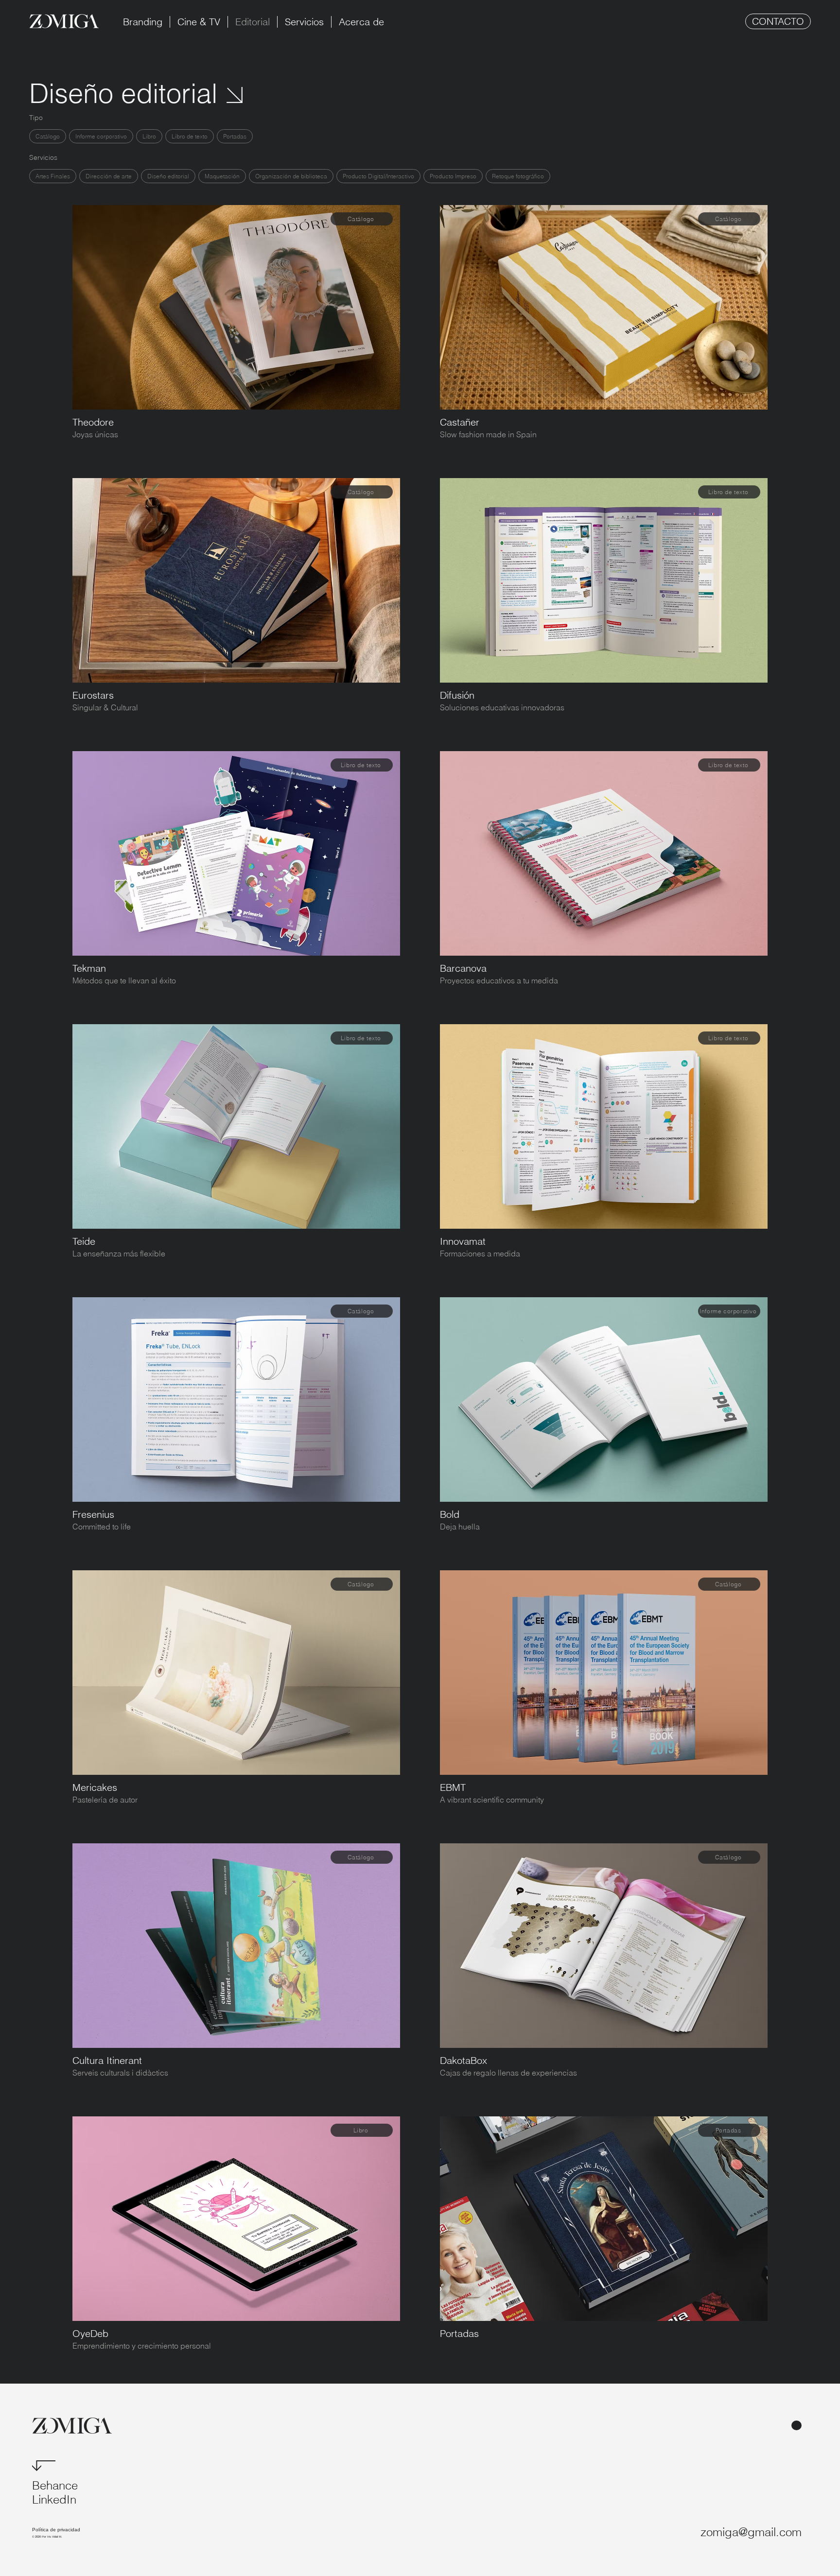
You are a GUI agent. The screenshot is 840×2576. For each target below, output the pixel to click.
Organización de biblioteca (291, 176)
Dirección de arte (109, 176)
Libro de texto (190, 136)
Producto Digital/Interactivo (378, 176)
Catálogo (48, 136)
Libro (149, 136)
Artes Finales (53, 176)
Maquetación (222, 176)
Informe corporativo (101, 136)
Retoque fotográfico (518, 176)
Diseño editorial (168, 176)
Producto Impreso (453, 176)
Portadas (235, 136)
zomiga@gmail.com (751, 2532)
